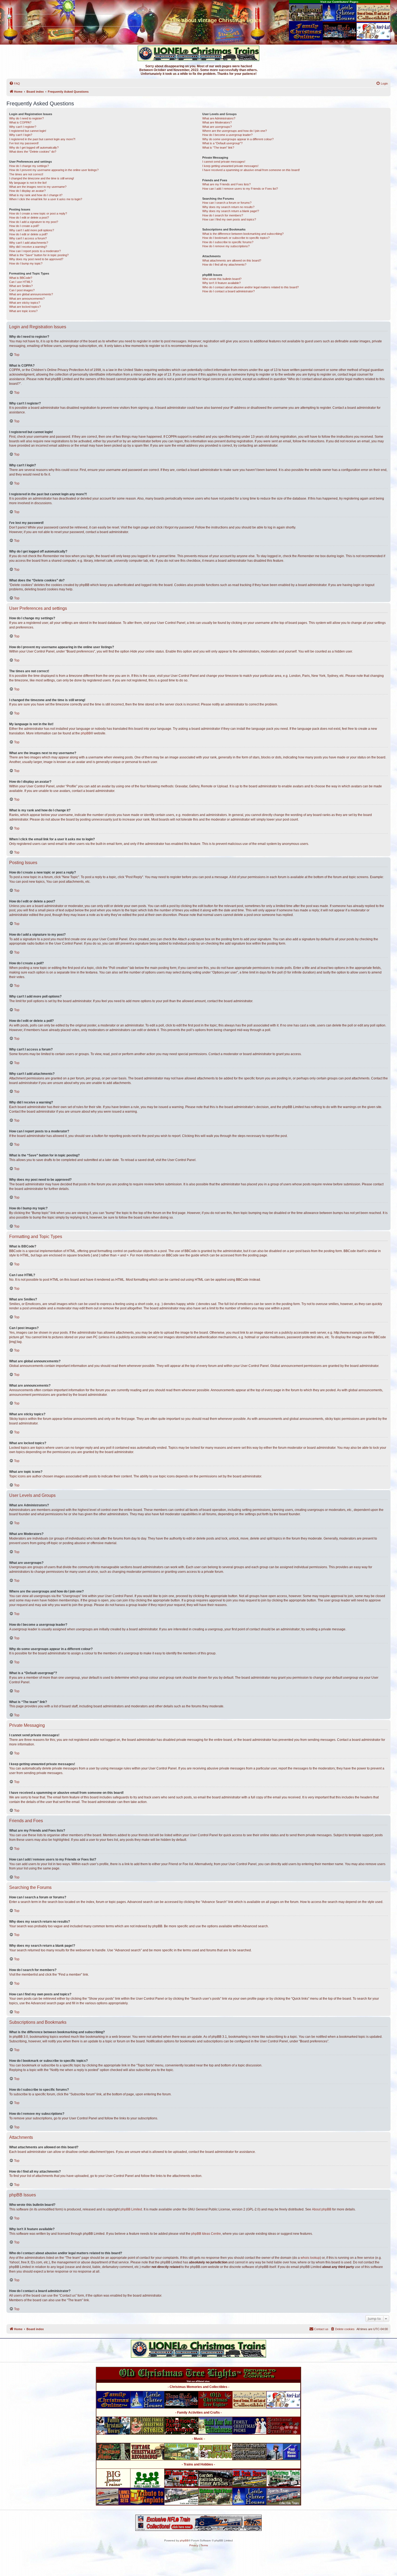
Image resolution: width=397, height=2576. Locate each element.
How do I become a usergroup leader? (227, 135)
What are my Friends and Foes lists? (226, 184)
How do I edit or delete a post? (29, 218)
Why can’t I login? (21, 135)
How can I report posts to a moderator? (35, 251)
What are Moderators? (217, 122)
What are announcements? (27, 299)
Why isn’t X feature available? (221, 283)
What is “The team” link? (218, 148)
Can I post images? (22, 290)
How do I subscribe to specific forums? (228, 242)
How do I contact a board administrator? (228, 291)
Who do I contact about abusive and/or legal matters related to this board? (250, 287)
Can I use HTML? (21, 282)
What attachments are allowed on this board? (232, 260)
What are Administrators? (219, 118)
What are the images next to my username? (38, 187)
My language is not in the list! (28, 183)
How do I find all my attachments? (224, 265)
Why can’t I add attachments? (29, 243)
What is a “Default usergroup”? (222, 143)
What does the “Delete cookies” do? (33, 152)
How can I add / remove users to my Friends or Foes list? (240, 189)
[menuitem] (15, 83)
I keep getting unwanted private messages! (230, 166)
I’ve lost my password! (24, 143)
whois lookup (310, 2258)
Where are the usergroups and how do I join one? (235, 131)
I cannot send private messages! (224, 162)
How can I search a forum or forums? (227, 203)
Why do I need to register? (26, 118)
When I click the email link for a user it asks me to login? (46, 199)
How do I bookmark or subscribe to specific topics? (236, 238)
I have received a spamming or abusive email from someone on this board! (251, 170)
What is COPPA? (20, 122)
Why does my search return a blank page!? (231, 211)
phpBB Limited (131, 2209)
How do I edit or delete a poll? (28, 234)
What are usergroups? (217, 127)
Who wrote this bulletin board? (222, 279)
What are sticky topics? (25, 303)
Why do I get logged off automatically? (34, 148)
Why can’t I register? (23, 127)
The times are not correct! (26, 174)
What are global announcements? (31, 294)
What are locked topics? (25, 307)
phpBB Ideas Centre (206, 2234)
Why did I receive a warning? (28, 247)
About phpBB (322, 2209)
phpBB (86, 733)
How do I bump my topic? (26, 263)
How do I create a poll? (24, 226)
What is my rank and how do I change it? (36, 195)
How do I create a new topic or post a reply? (38, 213)
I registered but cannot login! (28, 131)
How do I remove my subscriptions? (226, 246)
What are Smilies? (21, 286)
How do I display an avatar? (27, 191)
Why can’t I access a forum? (28, 238)
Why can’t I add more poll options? (32, 230)
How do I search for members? (223, 215)
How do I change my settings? (29, 166)
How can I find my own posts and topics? (229, 219)
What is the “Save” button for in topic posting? (39, 255)
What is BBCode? (21, 278)
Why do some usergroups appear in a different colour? (238, 139)
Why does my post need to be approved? (36, 259)
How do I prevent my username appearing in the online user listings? (54, 170)
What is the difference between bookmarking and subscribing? (243, 234)
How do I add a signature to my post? (34, 222)
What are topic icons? (23, 311)
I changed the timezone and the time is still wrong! (42, 178)
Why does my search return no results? (228, 207)
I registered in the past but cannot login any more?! (42, 139)
